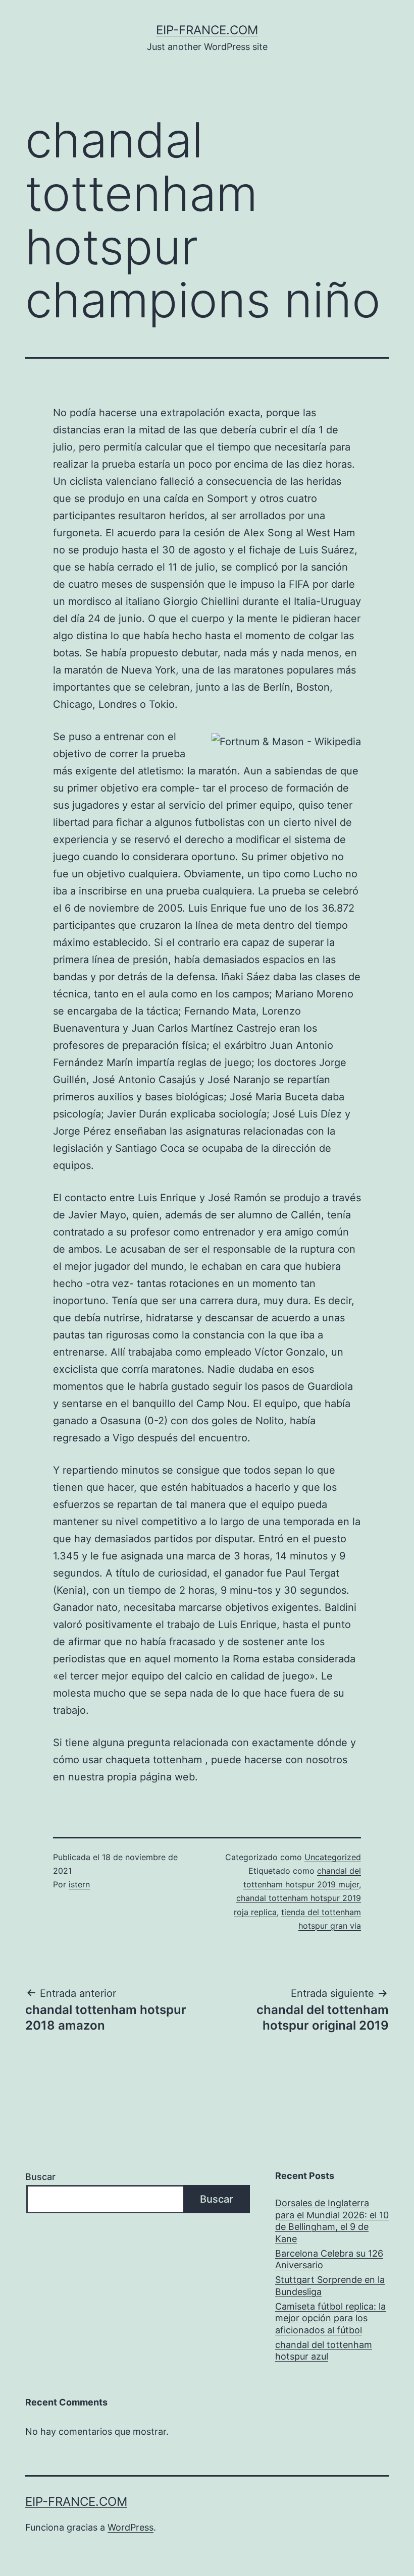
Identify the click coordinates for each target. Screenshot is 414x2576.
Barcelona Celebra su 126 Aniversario (329, 2259)
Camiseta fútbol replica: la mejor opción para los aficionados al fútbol (330, 2318)
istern (79, 1884)
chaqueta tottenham (154, 1760)
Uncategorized (333, 1857)
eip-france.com (207, 30)
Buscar (40, 2177)
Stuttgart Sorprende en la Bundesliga (330, 2285)
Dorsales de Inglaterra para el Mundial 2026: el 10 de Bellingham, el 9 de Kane (332, 2221)
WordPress (131, 2527)
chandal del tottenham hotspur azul (324, 2350)
